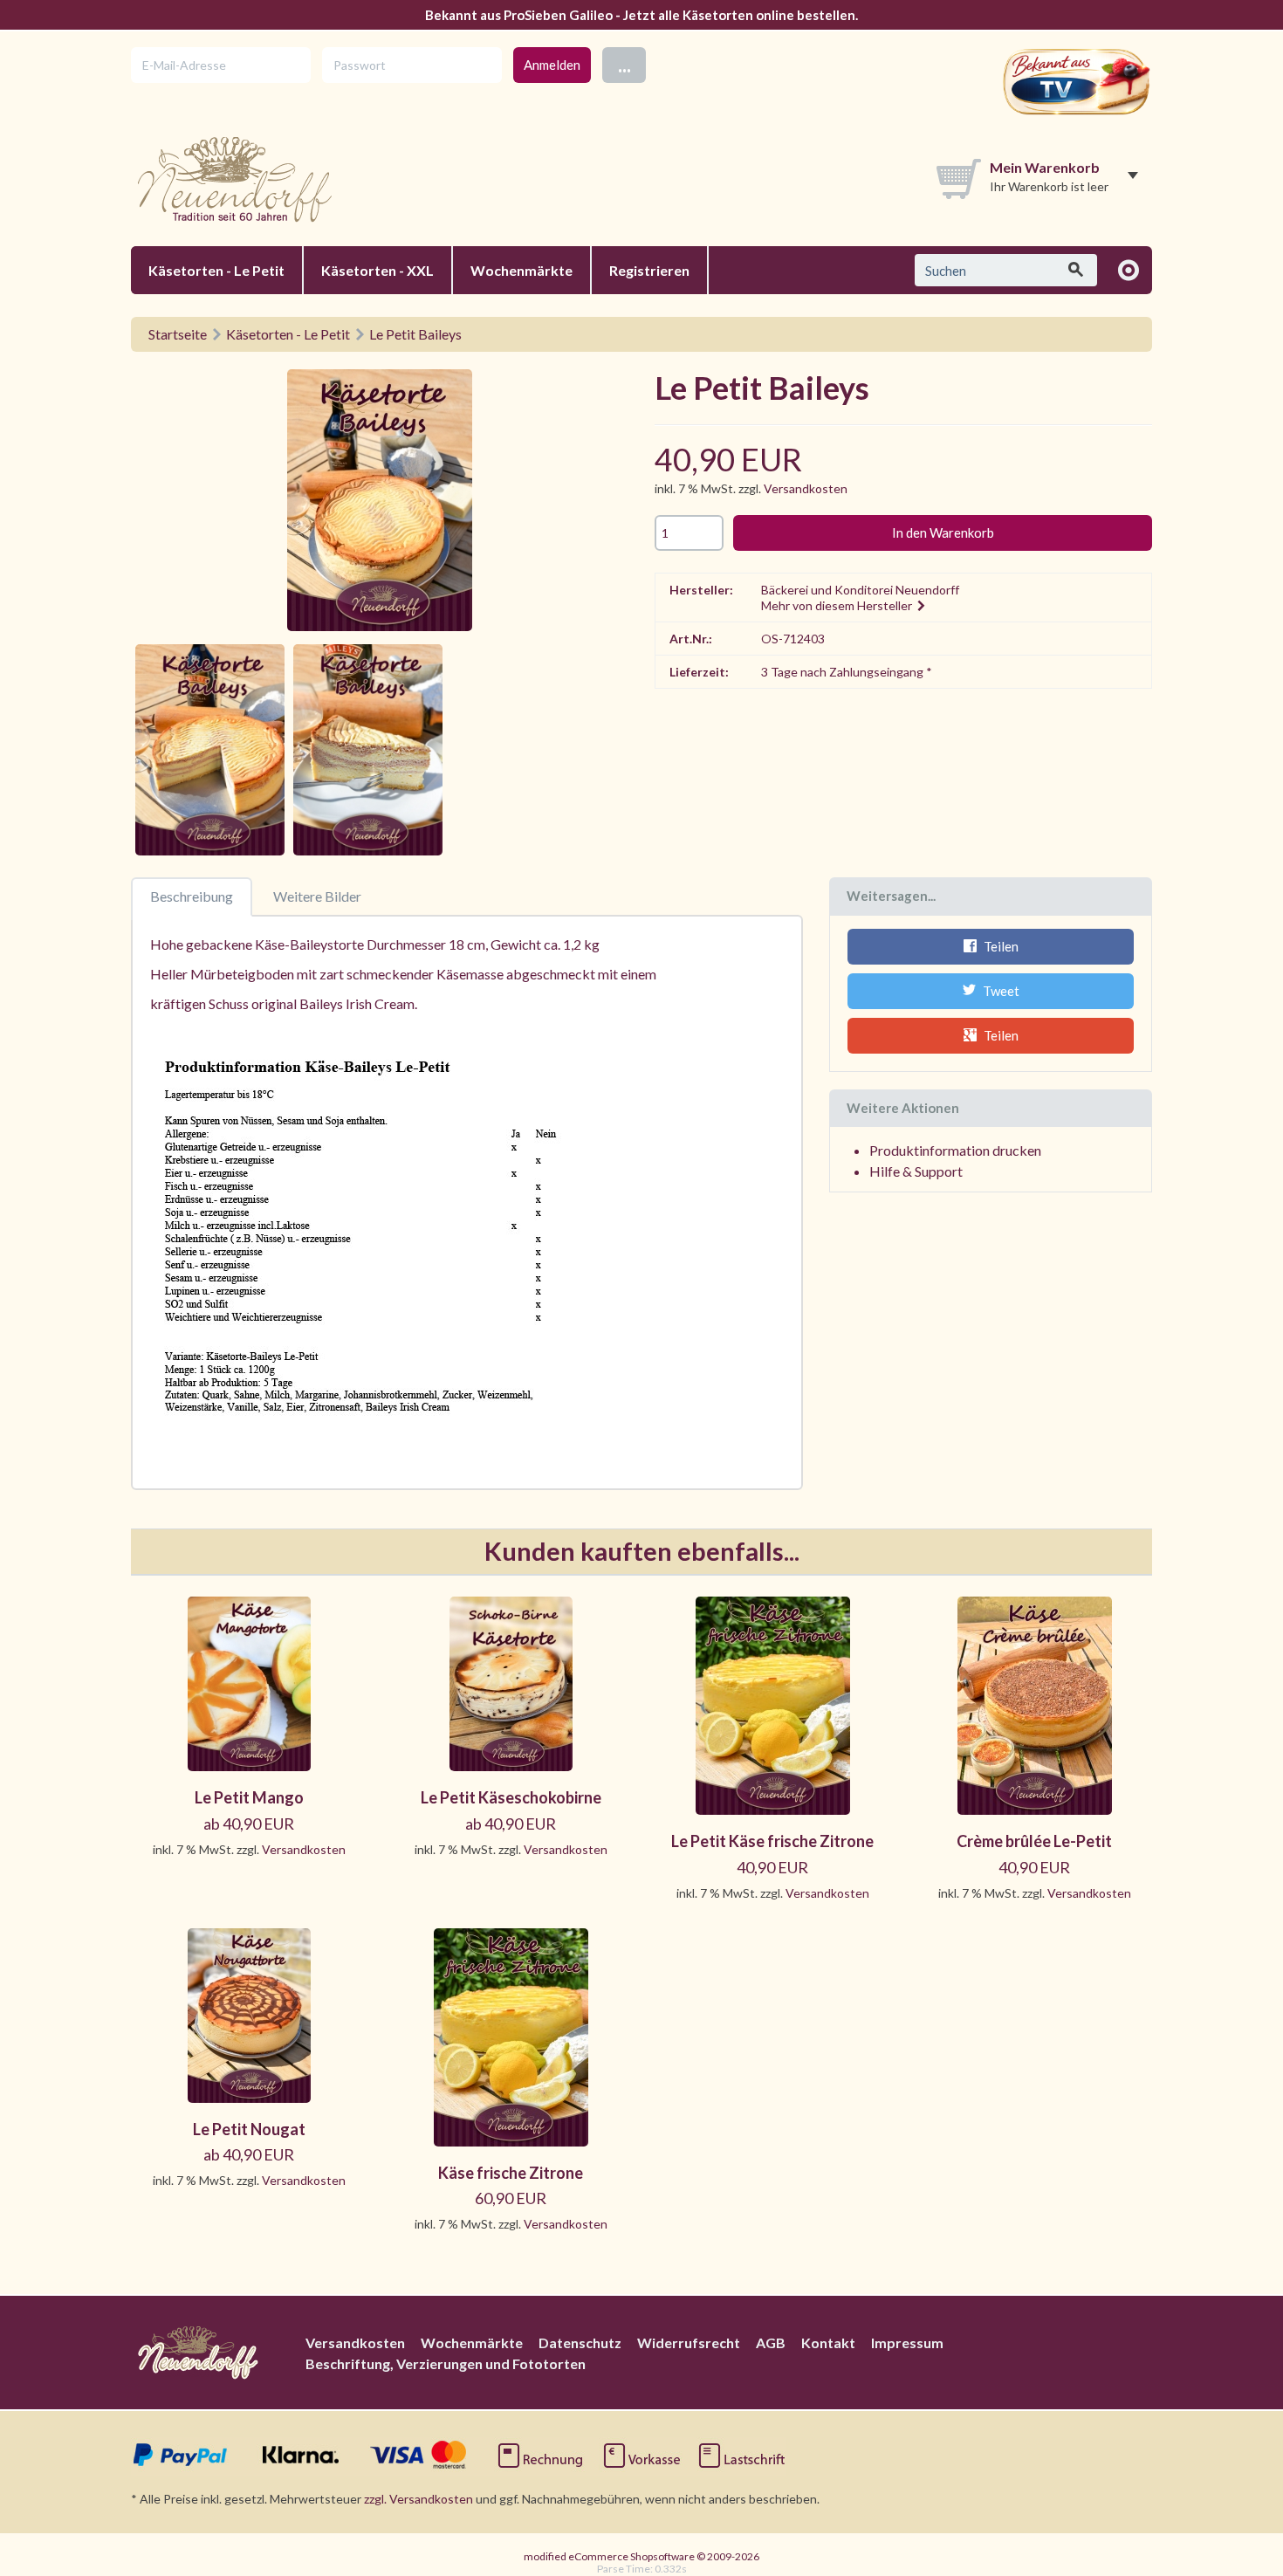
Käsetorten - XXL (377, 270)
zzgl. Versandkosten (419, 2499)
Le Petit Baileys (415, 334)
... (624, 64)
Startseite (178, 334)
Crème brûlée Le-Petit (1034, 1841)
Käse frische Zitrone (511, 2173)
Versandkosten (806, 488)
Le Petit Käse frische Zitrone (772, 1841)
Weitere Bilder (317, 896)
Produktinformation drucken (955, 1150)
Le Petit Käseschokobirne (511, 1797)
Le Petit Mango (249, 1797)
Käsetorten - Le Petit (216, 270)
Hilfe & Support (916, 1171)
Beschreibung (192, 896)
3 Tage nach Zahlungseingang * (847, 672)
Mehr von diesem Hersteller (838, 605)
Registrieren (649, 270)
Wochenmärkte (521, 270)
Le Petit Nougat (249, 2129)
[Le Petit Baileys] (380, 503)
